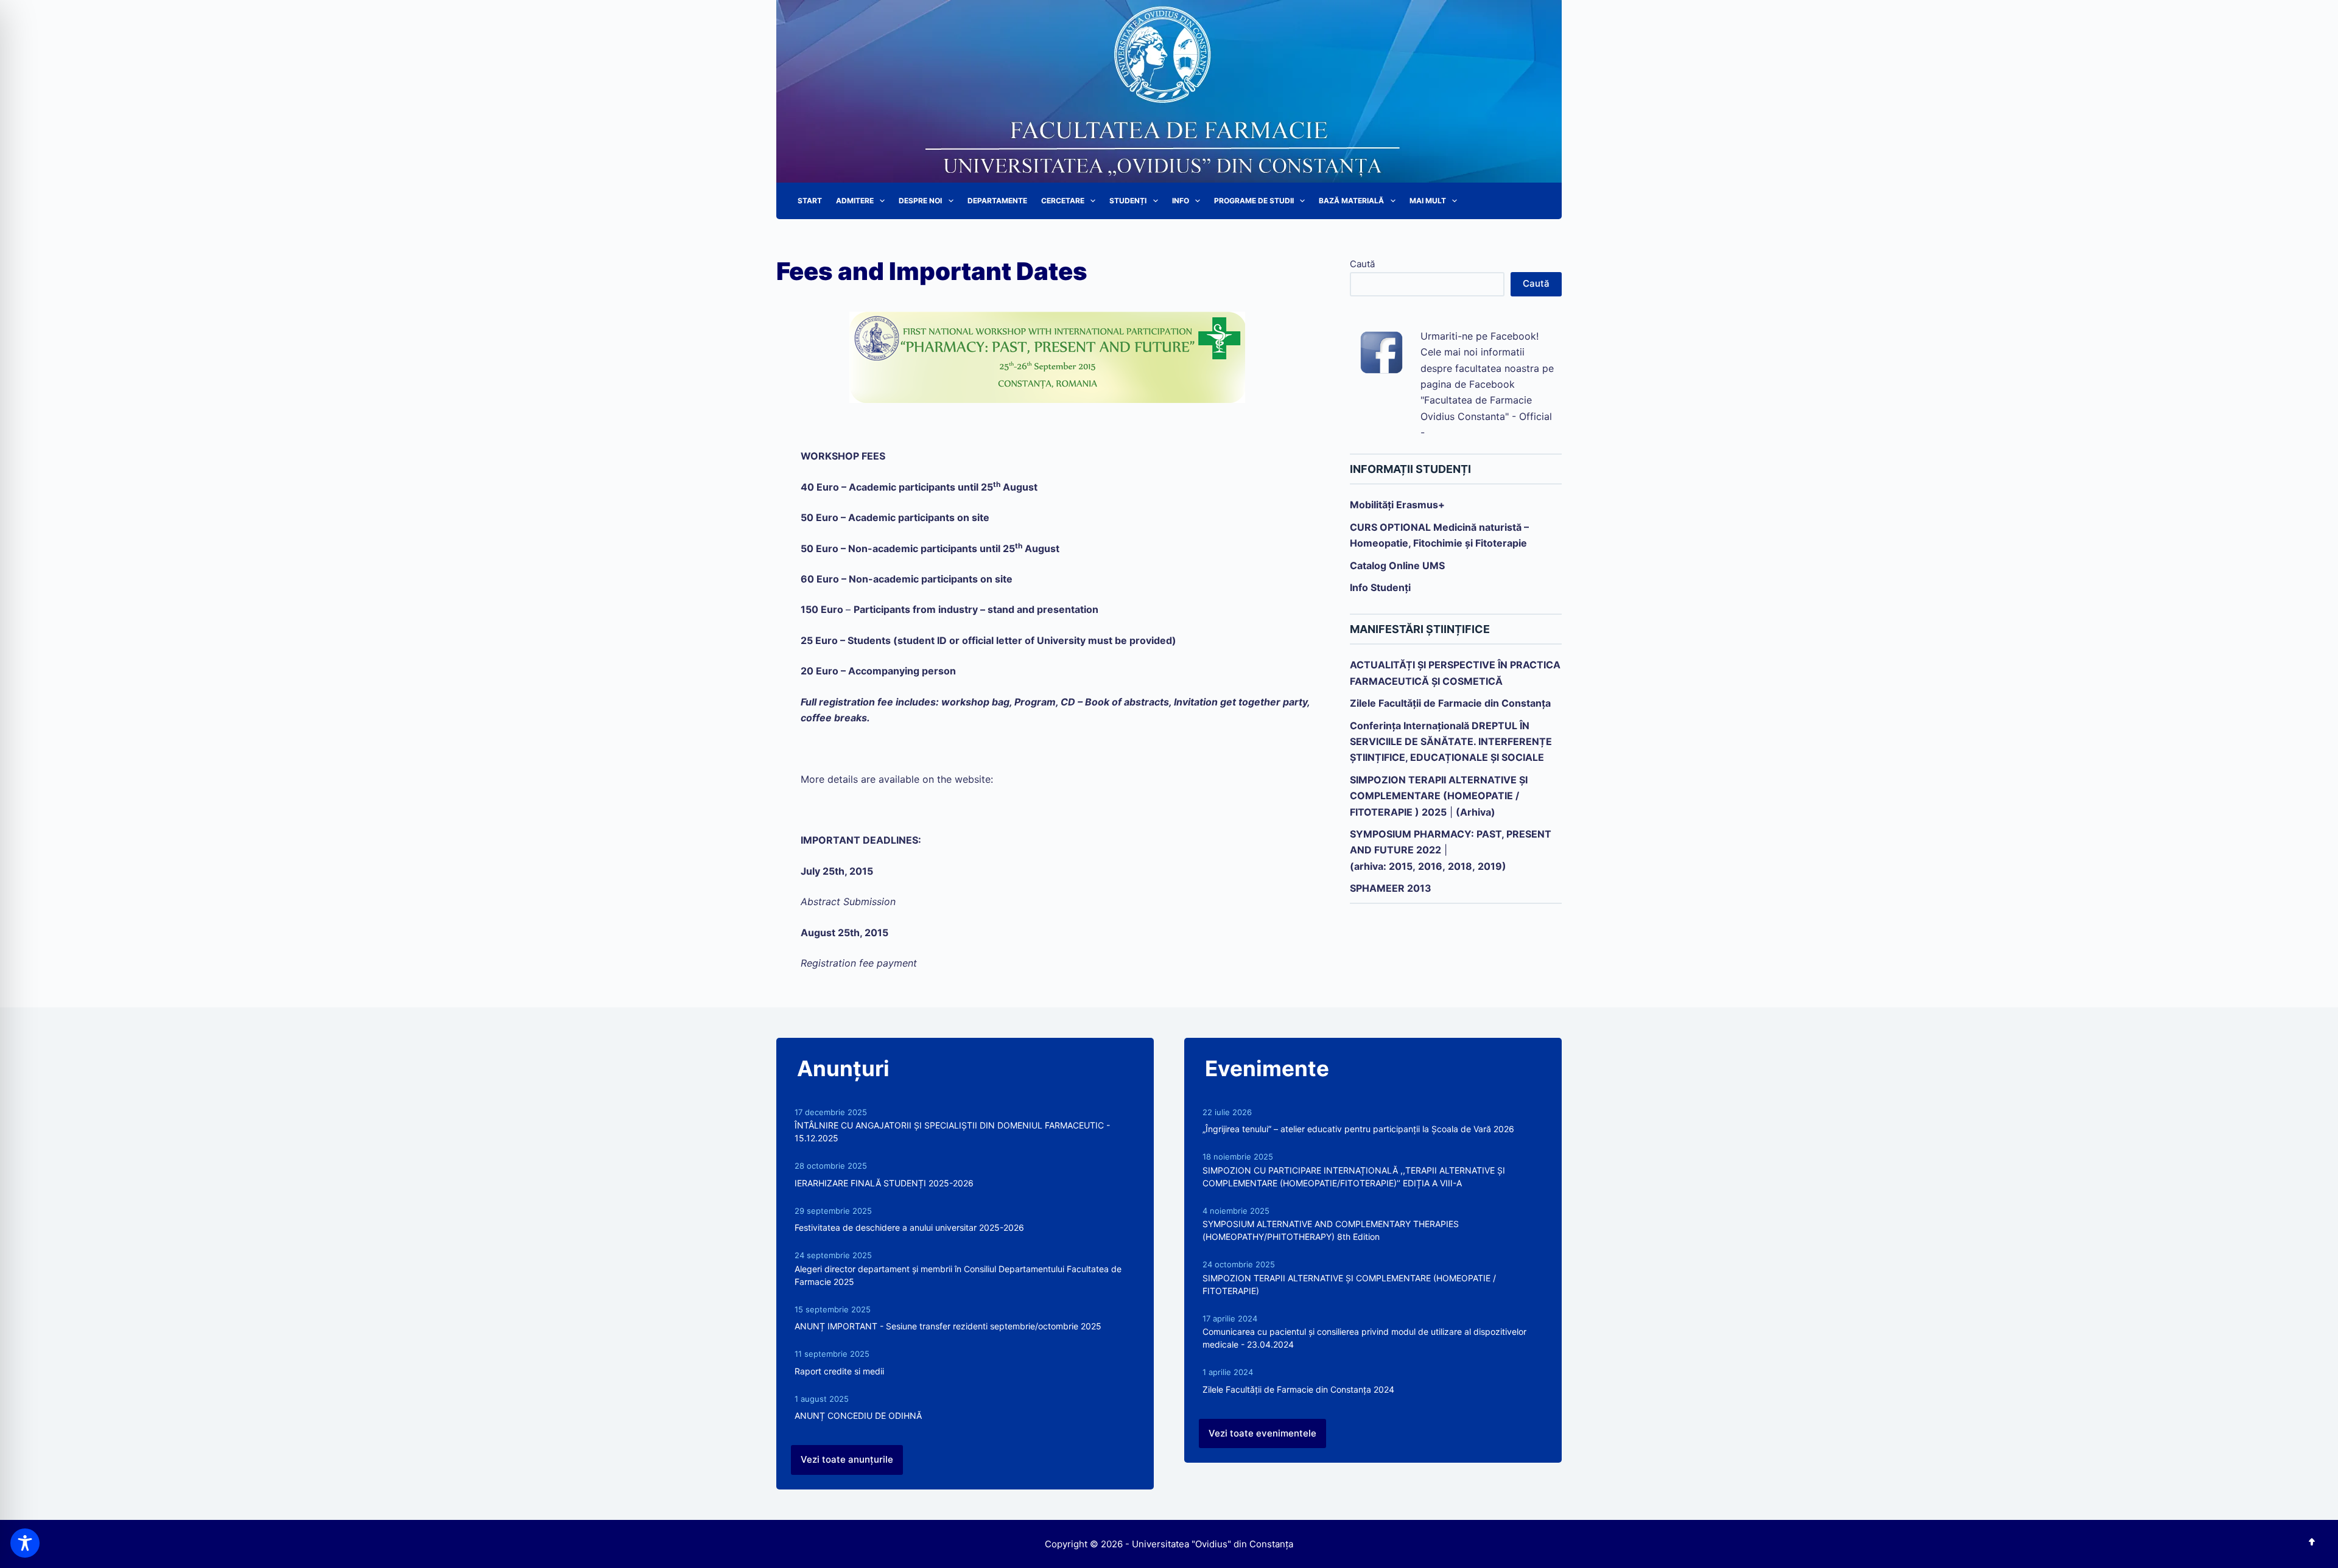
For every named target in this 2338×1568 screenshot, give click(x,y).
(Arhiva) (1476, 812)
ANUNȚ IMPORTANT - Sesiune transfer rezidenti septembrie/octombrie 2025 (948, 1326)
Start (810, 201)
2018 (1460, 866)
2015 (1401, 866)
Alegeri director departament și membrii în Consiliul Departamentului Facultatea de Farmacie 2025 (958, 1275)
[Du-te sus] (2312, 1542)
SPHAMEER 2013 (1391, 888)
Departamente (997, 201)
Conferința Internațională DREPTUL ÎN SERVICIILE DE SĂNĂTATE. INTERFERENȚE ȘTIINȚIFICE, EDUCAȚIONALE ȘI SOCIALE (1451, 742)
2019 (1490, 866)
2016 (1430, 866)
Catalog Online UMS (1397, 565)
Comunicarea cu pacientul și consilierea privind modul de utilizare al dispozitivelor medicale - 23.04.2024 (1364, 1338)
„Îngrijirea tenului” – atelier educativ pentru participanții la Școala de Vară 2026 (1358, 1129)
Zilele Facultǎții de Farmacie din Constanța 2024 (1298, 1389)
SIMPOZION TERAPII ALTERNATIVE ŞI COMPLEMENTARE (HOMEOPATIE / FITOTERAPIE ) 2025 (1439, 796)
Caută (1362, 264)
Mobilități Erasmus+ (1397, 505)
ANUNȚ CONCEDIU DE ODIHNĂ (858, 1416)
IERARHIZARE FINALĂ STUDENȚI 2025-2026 (884, 1183)
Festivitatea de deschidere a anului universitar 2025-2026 (909, 1227)
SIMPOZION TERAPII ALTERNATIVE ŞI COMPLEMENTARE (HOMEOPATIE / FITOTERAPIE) (1349, 1284)
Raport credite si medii (839, 1371)
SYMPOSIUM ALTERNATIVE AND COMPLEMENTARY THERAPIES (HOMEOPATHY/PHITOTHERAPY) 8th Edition (1331, 1230)
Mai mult (1428, 201)
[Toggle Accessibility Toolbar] (25, 1543)
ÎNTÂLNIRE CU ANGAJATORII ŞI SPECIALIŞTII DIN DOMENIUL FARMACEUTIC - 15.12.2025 (952, 1132)
